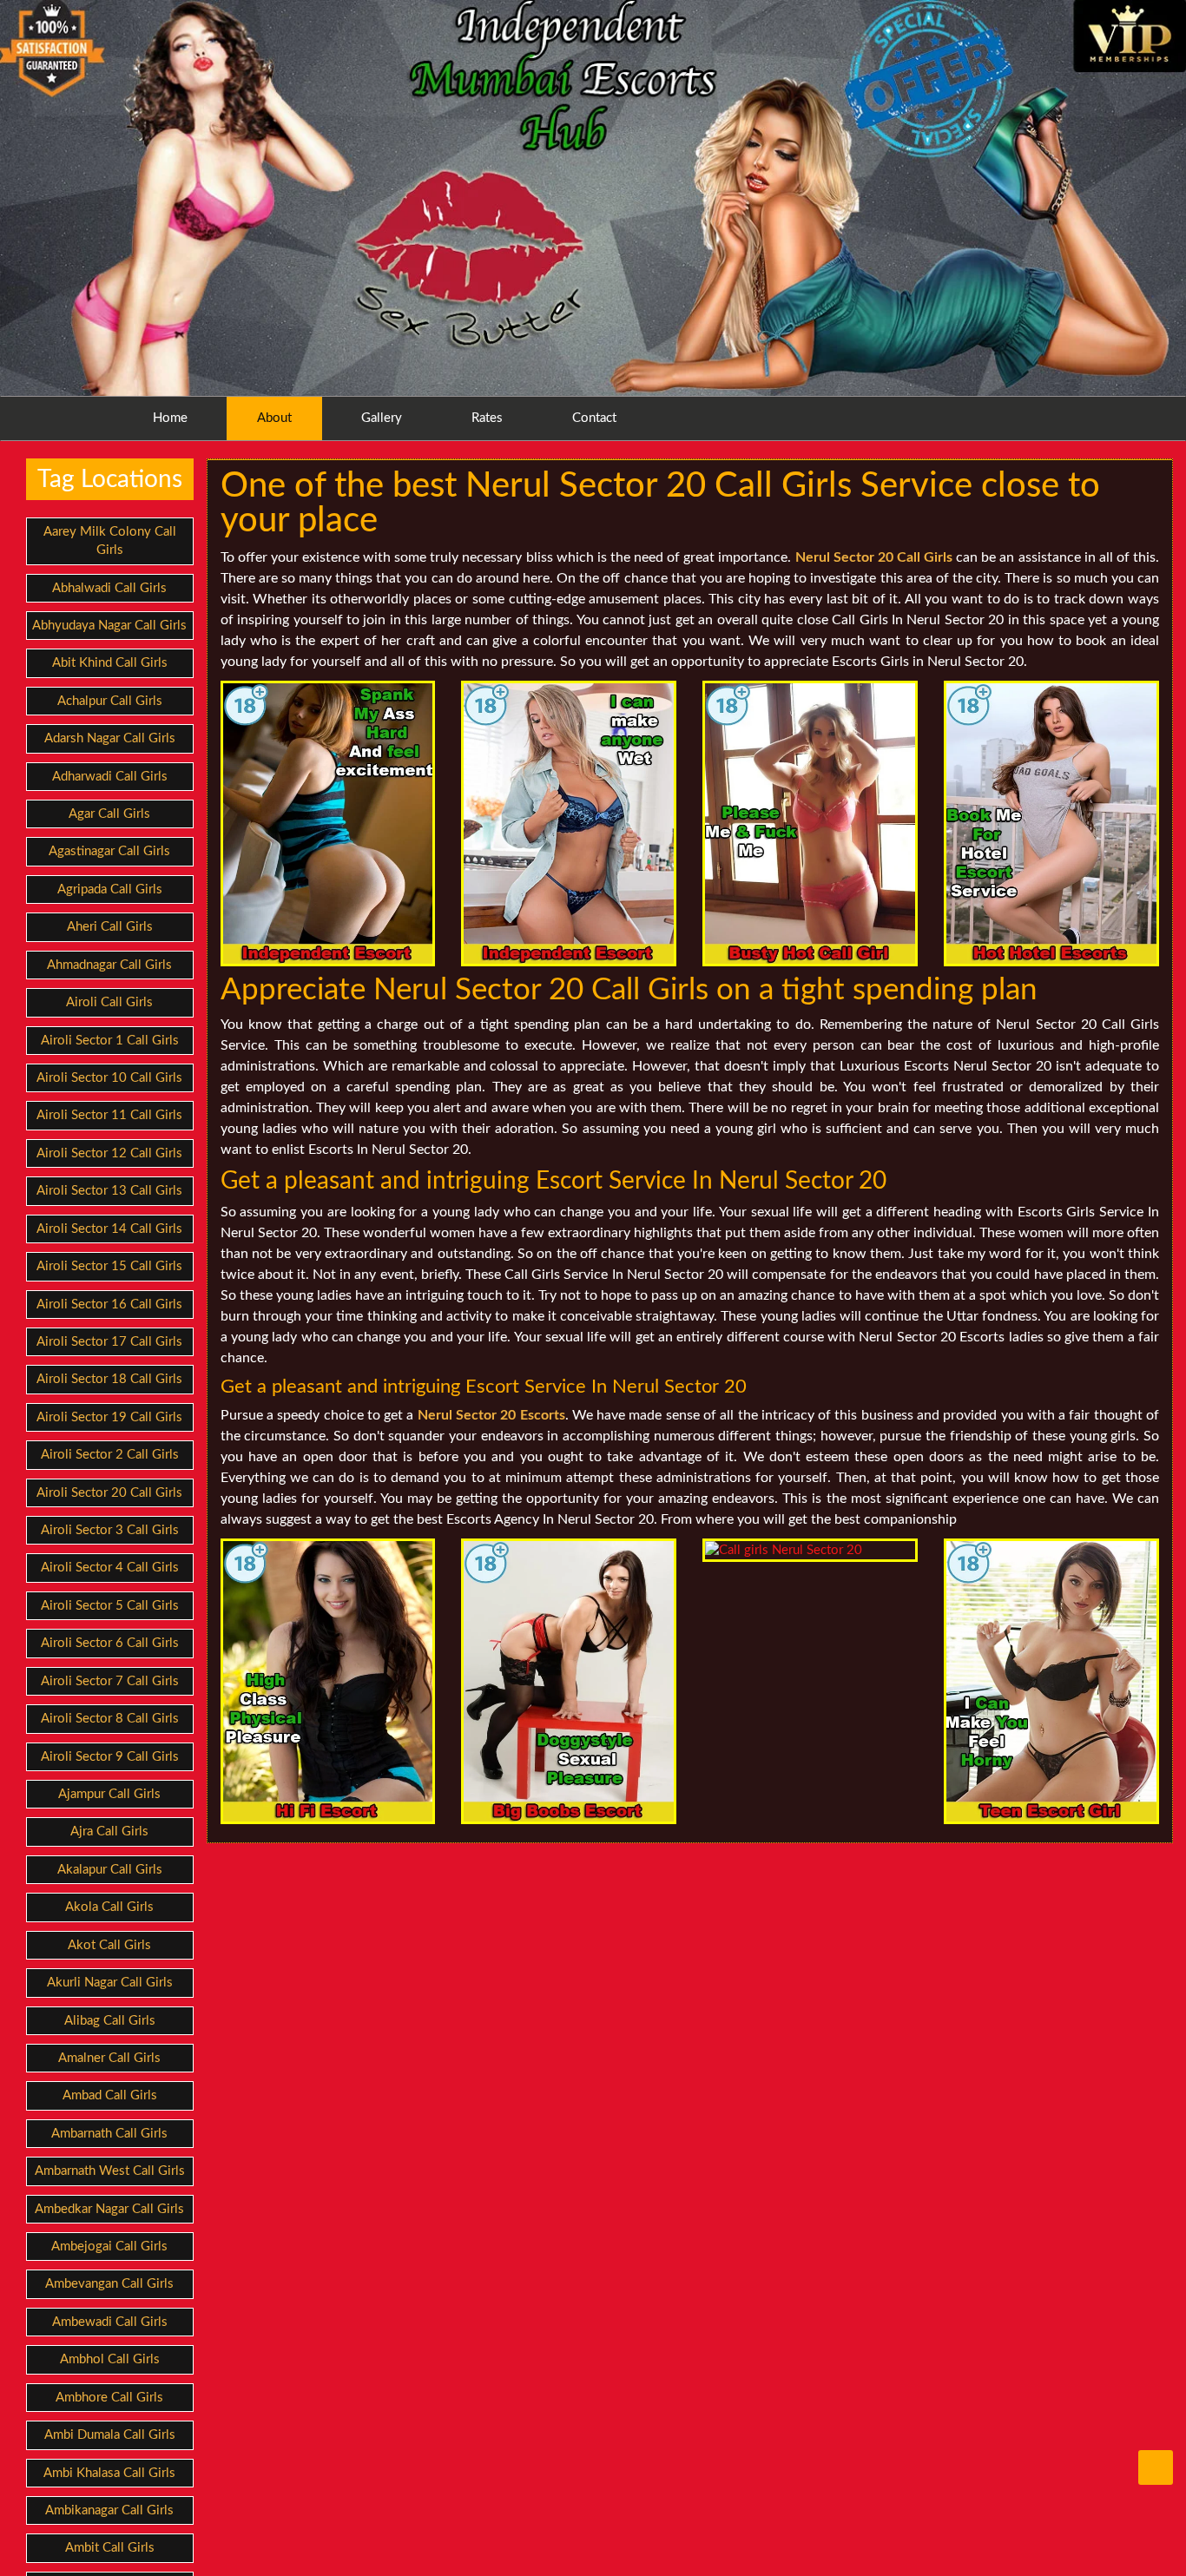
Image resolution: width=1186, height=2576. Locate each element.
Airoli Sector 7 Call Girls (110, 1681)
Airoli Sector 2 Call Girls (110, 1455)
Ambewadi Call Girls (110, 2322)
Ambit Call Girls (110, 2548)
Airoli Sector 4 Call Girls (110, 1568)
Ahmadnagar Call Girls (109, 965)
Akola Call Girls (109, 1907)
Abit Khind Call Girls (110, 663)
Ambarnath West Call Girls (110, 2171)
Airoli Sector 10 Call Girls (109, 1078)
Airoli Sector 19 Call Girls (109, 1417)
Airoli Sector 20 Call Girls (109, 1493)
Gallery (382, 418)
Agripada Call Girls (110, 889)
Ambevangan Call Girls (109, 2284)
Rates (487, 418)
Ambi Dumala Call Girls (110, 2435)
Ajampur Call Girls (109, 1794)
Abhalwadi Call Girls (109, 588)
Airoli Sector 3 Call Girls (110, 1530)
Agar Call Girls (109, 814)
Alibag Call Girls (110, 2021)
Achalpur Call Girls (110, 701)
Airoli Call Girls (109, 1002)
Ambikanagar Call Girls (109, 2510)
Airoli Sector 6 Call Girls (110, 1643)
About (274, 418)
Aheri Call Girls (110, 927)
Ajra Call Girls (109, 1832)
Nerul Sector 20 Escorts (491, 1415)
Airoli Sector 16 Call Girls (109, 1304)
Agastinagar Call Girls (109, 851)
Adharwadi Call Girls (110, 777)
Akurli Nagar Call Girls (110, 1983)
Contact (594, 418)
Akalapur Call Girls (110, 1870)
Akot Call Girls (109, 1945)
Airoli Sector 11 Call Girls (109, 1115)
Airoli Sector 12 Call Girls (109, 1153)
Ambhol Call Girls (110, 2359)
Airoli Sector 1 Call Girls (110, 1041)
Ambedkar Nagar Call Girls (109, 2209)
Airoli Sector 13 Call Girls (109, 1191)
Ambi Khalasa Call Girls (109, 2473)
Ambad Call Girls (110, 2095)
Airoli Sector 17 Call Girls (109, 1342)
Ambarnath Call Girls (109, 2134)
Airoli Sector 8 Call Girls (110, 1719)
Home (170, 418)
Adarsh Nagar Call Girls (110, 738)
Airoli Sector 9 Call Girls (110, 1757)
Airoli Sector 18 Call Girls (109, 1379)
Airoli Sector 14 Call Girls (109, 1229)
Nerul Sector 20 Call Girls (874, 557)
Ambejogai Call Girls (109, 2247)
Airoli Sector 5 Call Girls (110, 1606)
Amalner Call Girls (109, 2058)
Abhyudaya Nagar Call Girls (109, 626)
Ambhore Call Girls (109, 2398)
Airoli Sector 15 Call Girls (109, 1266)
